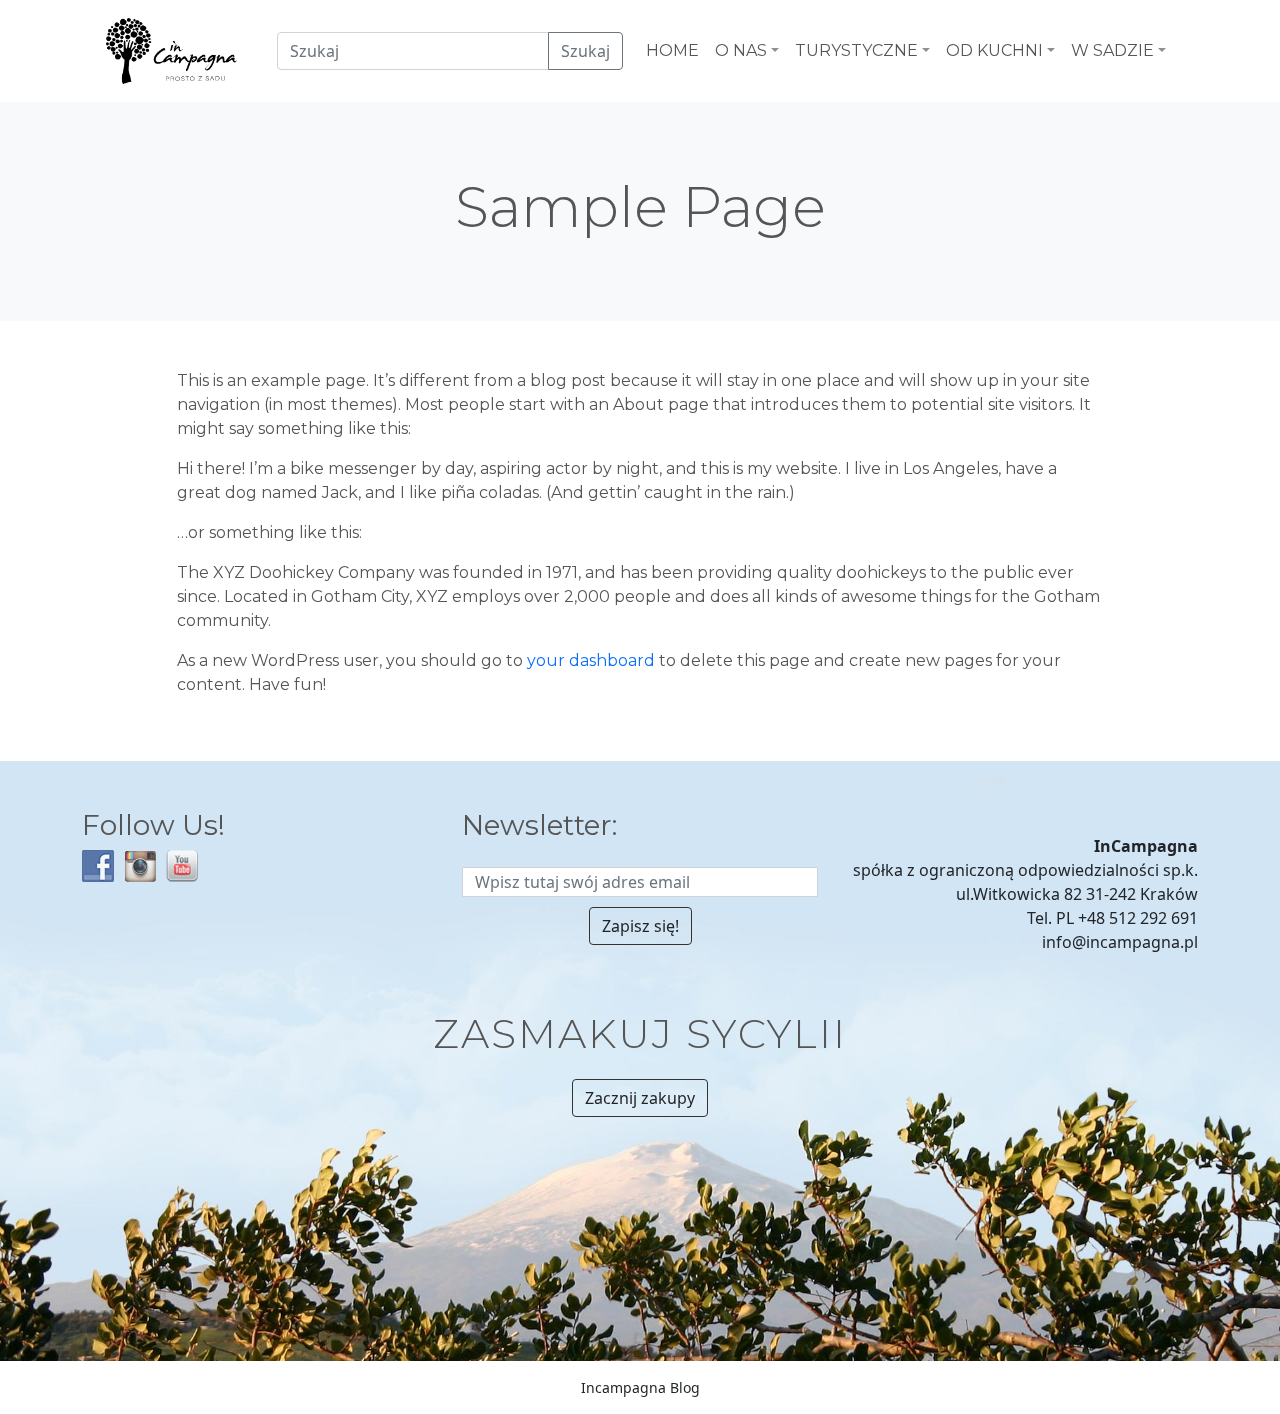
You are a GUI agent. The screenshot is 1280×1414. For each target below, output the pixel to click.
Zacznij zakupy (640, 1098)
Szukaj (585, 51)
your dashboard (591, 660)
